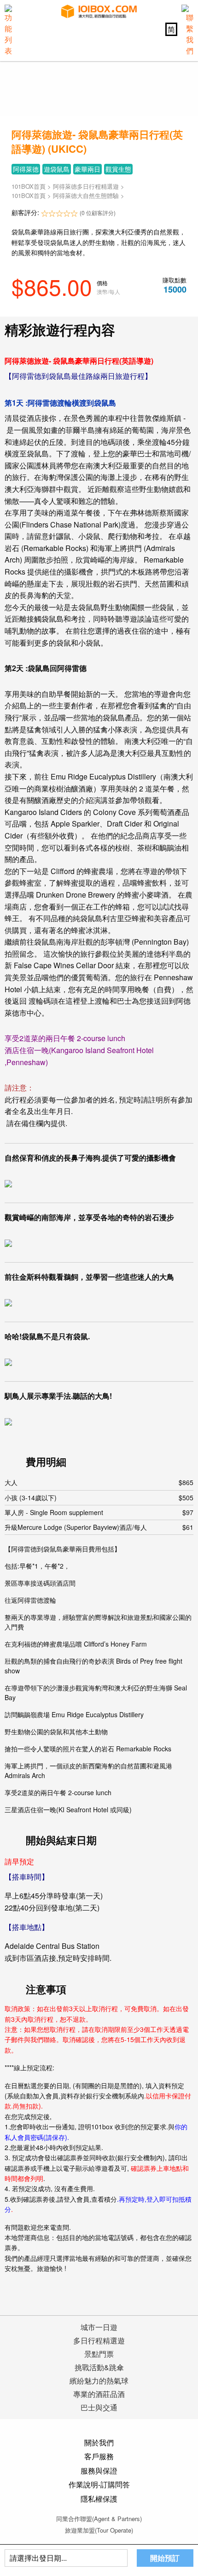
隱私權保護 (99, 2499)
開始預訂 (165, 2558)
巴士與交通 (99, 2407)
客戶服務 (99, 2456)
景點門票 (99, 2354)
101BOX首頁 (29, 186)
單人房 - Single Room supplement (99, 1512)
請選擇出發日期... (38, 2558)
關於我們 (99, 2442)
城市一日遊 (99, 2327)
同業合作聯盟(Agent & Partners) (99, 2519)
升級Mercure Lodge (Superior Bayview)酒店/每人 (99, 1527)
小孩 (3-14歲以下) (99, 1498)
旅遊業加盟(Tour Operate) (99, 2530)
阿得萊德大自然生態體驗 (87, 195)
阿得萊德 (26, 169)
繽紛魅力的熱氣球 (99, 2381)
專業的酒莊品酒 (99, 2394)
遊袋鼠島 (57, 169)
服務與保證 (99, 2471)
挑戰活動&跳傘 (99, 2367)
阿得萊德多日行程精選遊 (86, 186)
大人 (99, 1482)
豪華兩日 (87, 169)
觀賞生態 (118, 169)
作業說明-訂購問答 (99, 2484)
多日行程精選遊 (99, 2340)
